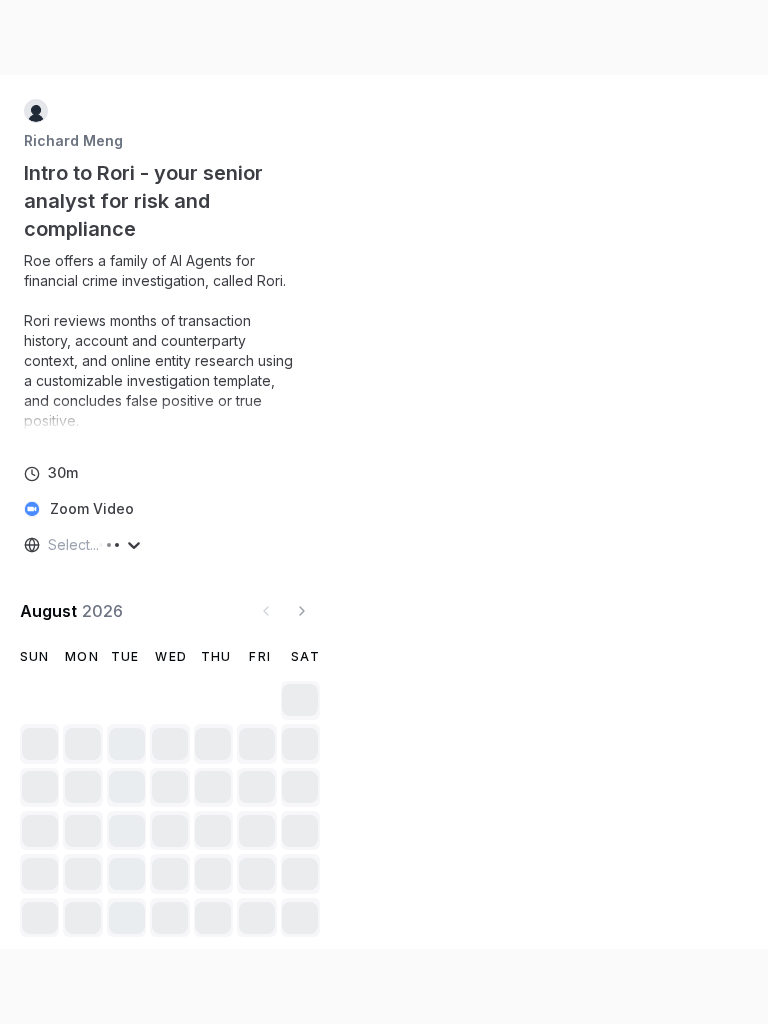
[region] (170, 341)
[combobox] (50, 545)
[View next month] (302, 611)
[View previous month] (266, 611)
